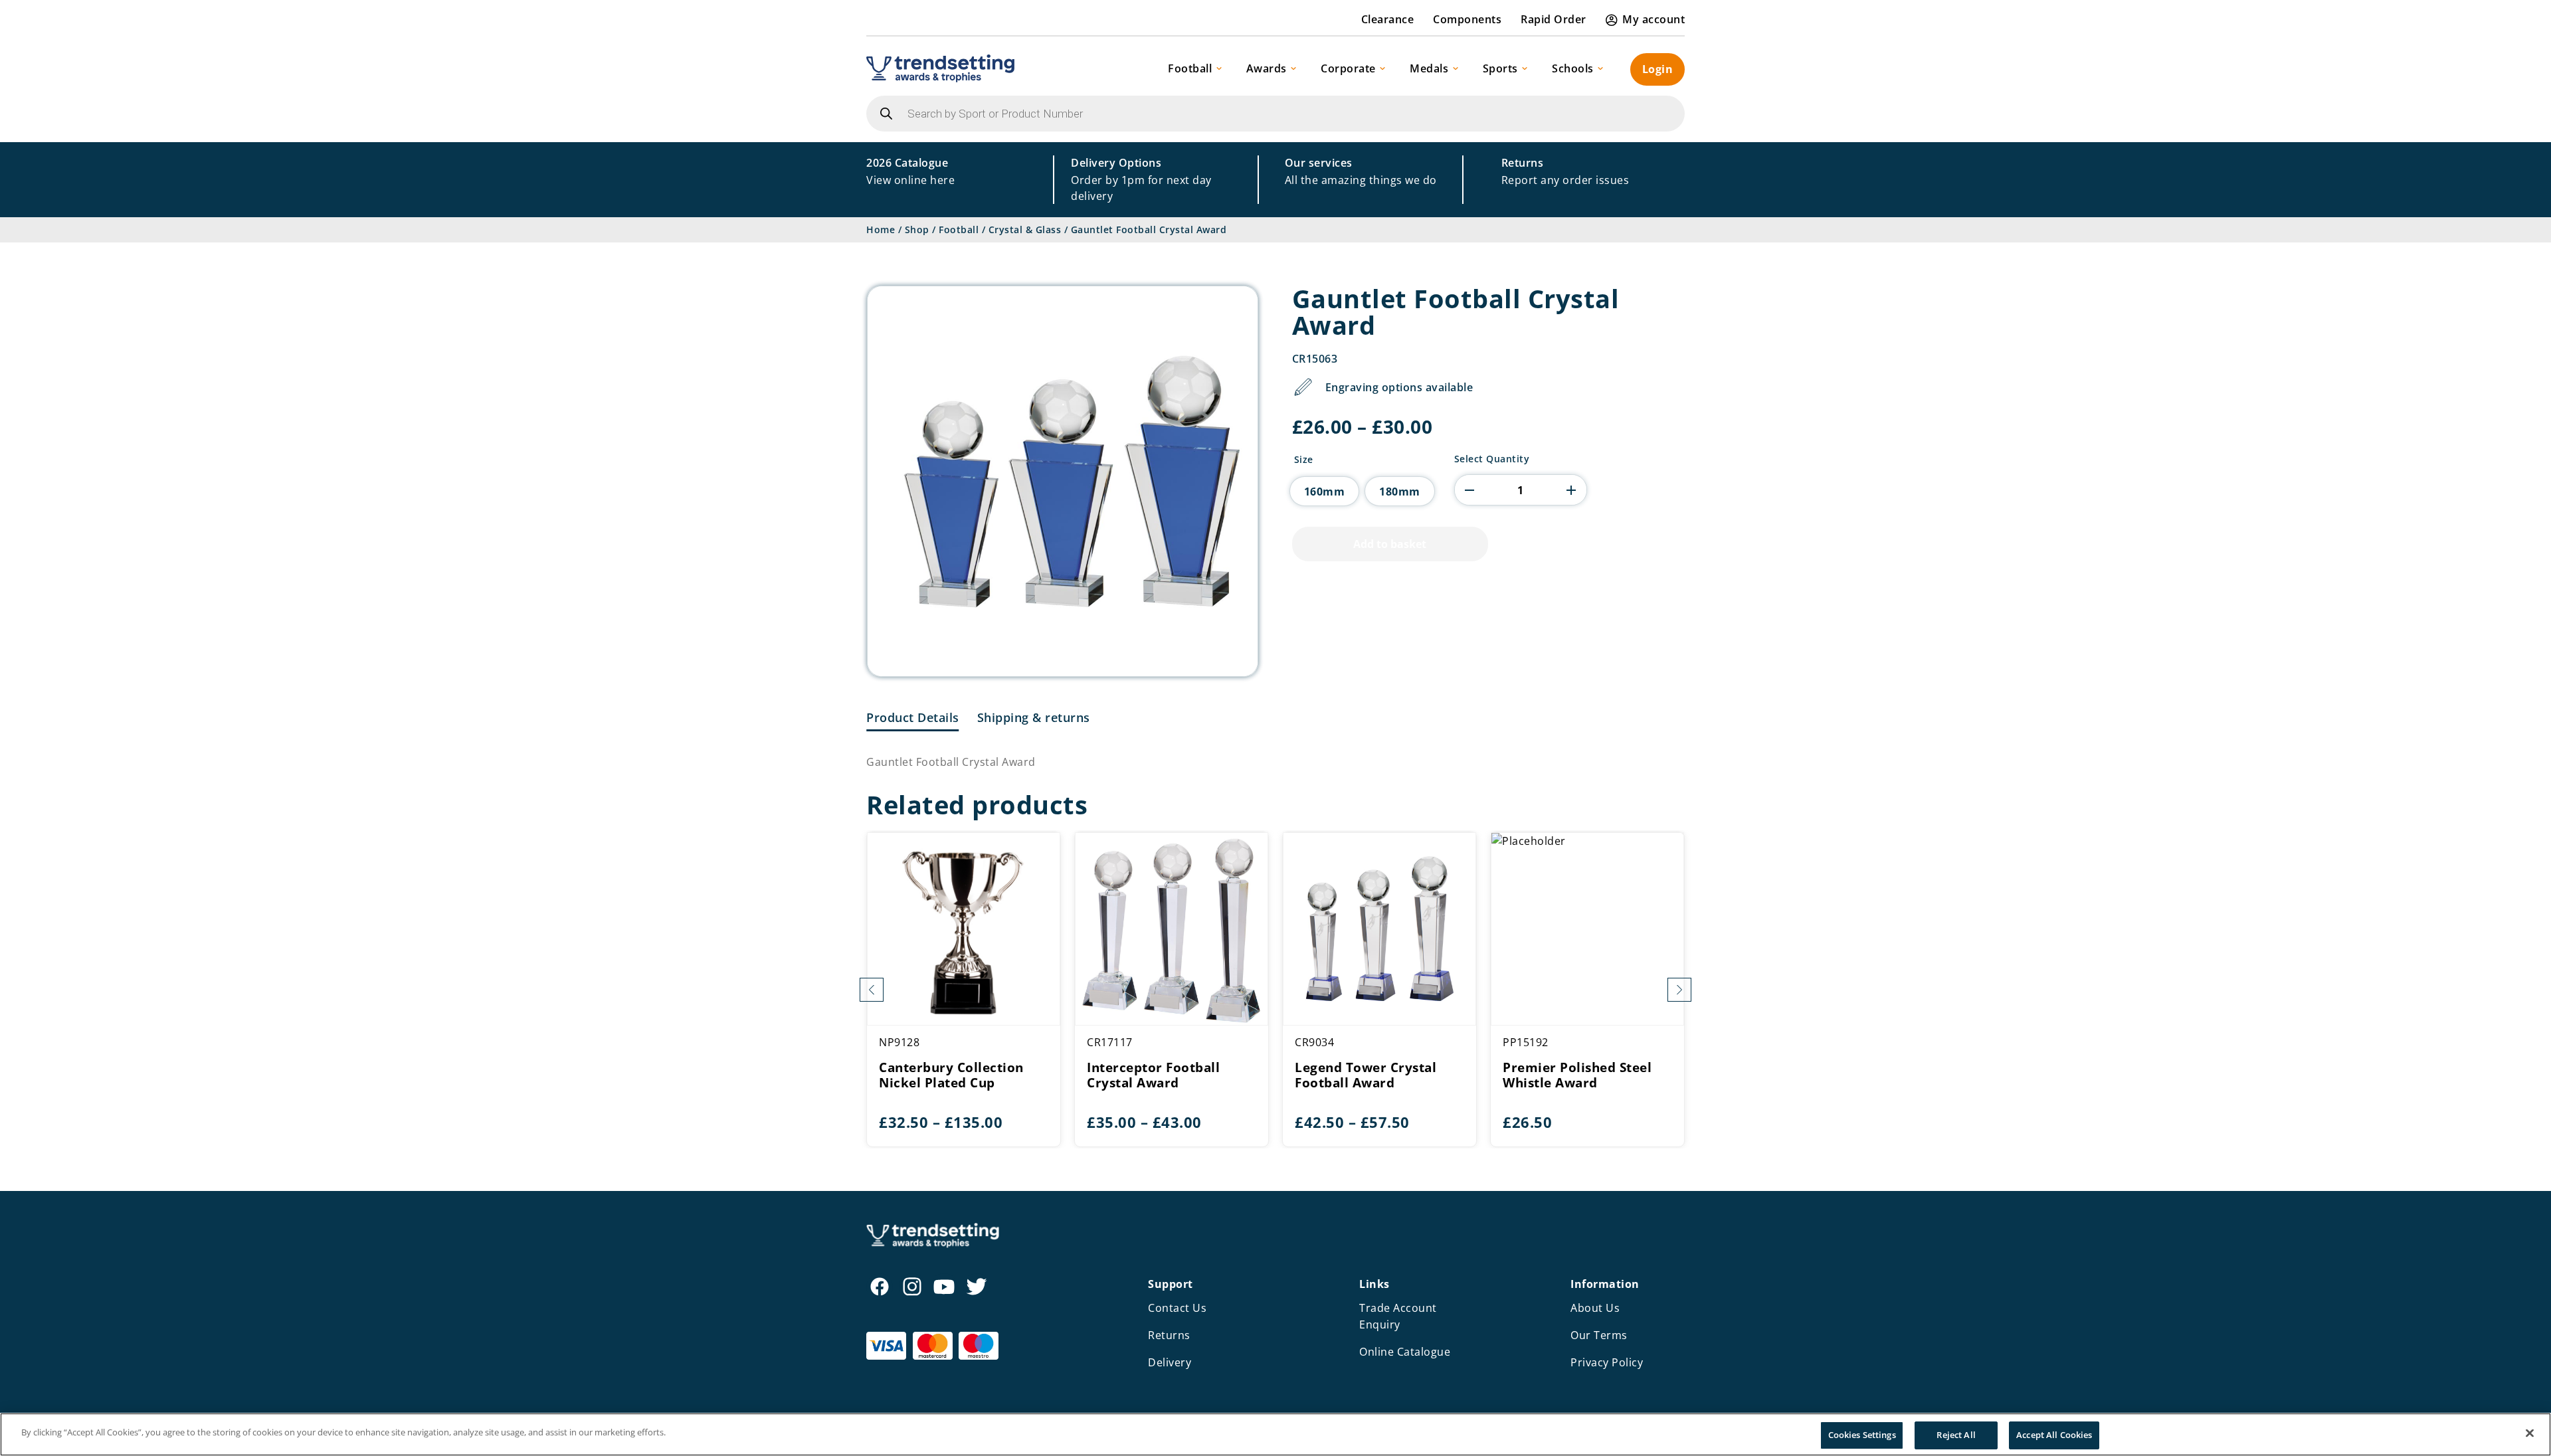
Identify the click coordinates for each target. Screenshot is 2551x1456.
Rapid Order (1554, 19)
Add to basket (1390, 544)
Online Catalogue (1405, 1352)
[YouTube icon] (944, 1287)
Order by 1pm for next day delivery (1141, 179)
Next (1679, 990)
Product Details (913, 717)
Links (1374, 1284)
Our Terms (1599, 1335)
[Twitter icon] (977, 1287)
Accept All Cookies (2054, 1435)
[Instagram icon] (912, 1287)
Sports (1500, 68)
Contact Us (1177, 1308)
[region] (1275, 1434)
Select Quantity (1492, 459)
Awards (1267, 68)
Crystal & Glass (1025, 229)
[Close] (2530, 1433)
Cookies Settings (1862, 1435)
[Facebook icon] (880, 1287)
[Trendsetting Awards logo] (940, 68)
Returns (1169, 1335)
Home (881, 229)
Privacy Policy (1607, 1362)
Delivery (1170, 1362)
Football (1190, 68)
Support (1171, 1284)
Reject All (1956, 1435)
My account (1653, 19)
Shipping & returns (1034, 717)
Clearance (1388, 19)
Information (1605, 1284)
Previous (872, 990)
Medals (1429, 68)
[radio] (1325, 491)
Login (1658, 69)
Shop (917, 229)
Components (1467, 19)
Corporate (1348, 68)
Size (1304, 460)
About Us (1595, 1308)
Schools (1573, 68)
